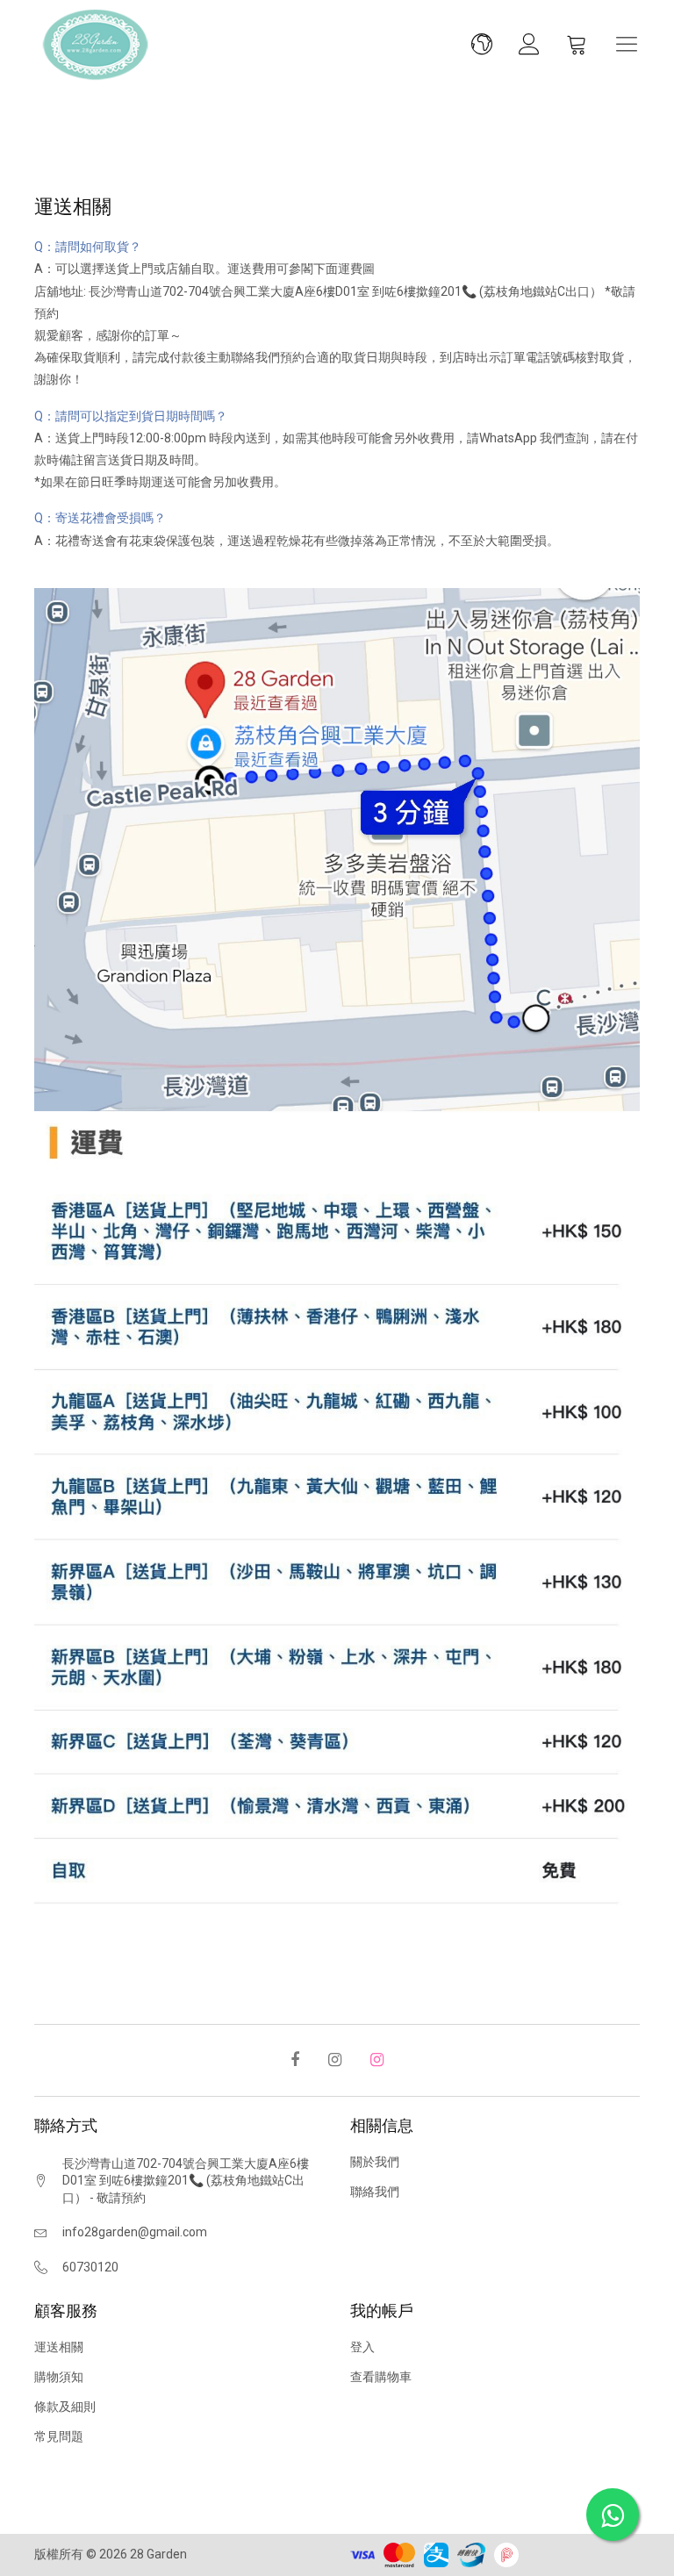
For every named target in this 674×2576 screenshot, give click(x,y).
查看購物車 (381, 2377)
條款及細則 (65, 2407)
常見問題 (59, 2436)
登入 (362, 2347)
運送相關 (59, 2347)
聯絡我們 (375, 2192)
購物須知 (59, 2377)
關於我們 (375, 2162)
